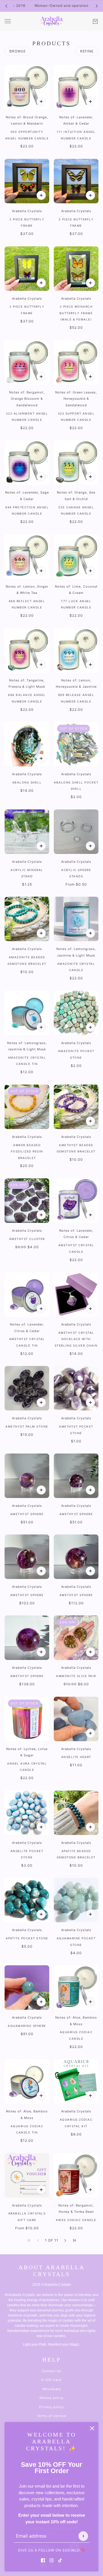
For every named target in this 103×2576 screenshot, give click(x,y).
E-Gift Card (51, 2380)
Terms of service (51, 2416)
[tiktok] (60, 2560)
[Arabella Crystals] (51, 21)
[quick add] (41, 102)
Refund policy (51, 2398)
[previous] (6, 6)
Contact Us (51, 2371)
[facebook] (43, 2560)
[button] (65, 2240)
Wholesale (52, 2389)
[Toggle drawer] (8, 21)
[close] (92, 2428)
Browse (18, 51)
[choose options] (90, 846)
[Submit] (83, 2536)
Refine (87, 51)
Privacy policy (52, 2407)
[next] (97, 6)
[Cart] (95, 21)
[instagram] (51, 2560)
